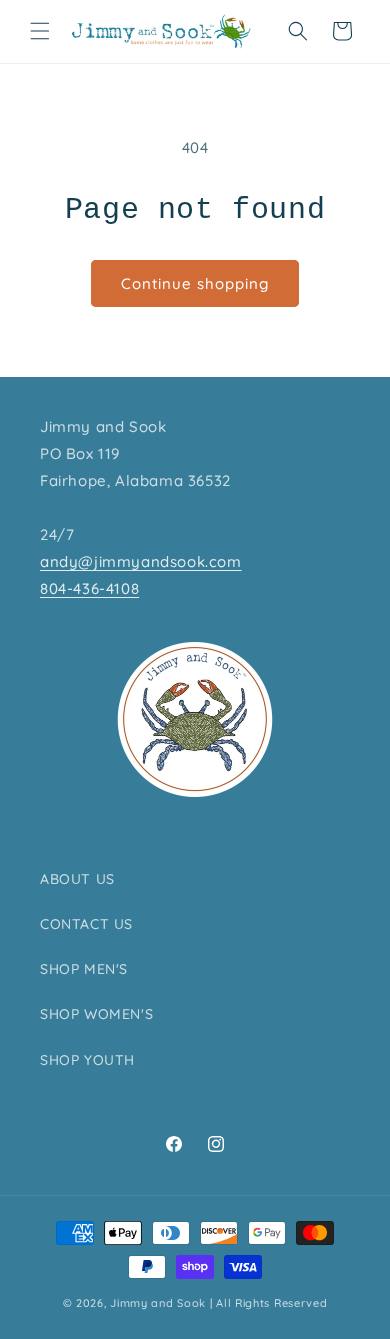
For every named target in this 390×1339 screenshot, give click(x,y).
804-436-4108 (89, 588)
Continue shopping (195, 283)
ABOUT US (77, 879)
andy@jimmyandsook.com (141, 561)
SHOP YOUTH (87, 1060)
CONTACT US (86, 924)
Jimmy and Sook (158, 1303)
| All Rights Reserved (269, 1303)
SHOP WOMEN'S (96, 1014)
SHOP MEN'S (84, 969)
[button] (40, 31)
